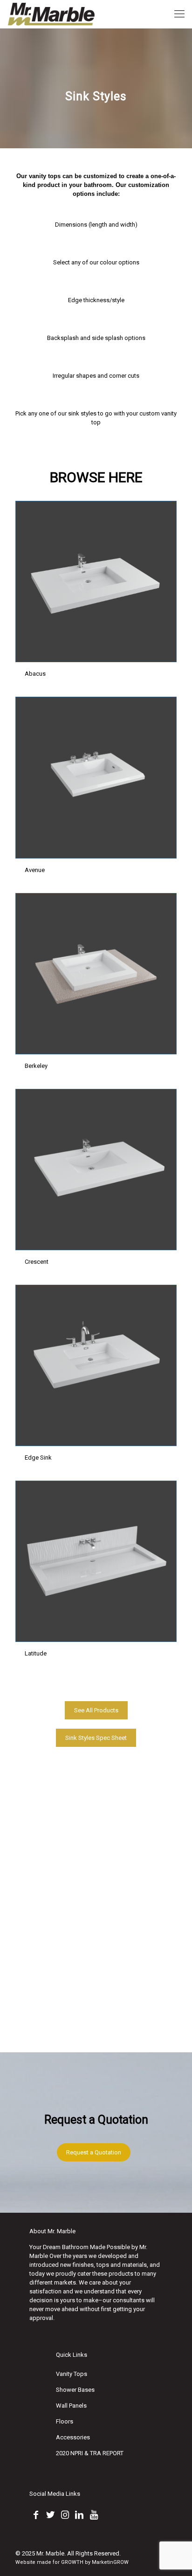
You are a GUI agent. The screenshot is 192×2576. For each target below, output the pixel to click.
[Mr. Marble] (52, 14)
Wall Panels (71, 2406)
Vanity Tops (72, 2374)
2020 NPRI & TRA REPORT (90, 2453)
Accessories (73, 2437)
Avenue (35, 870)
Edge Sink (38, 1458)
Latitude (36, 1653)
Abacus (35, 674)
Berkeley (36, 1066)
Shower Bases (75, 2390)
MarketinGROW (110, 2562)
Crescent (37, 1262)
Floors (65, 2421)
